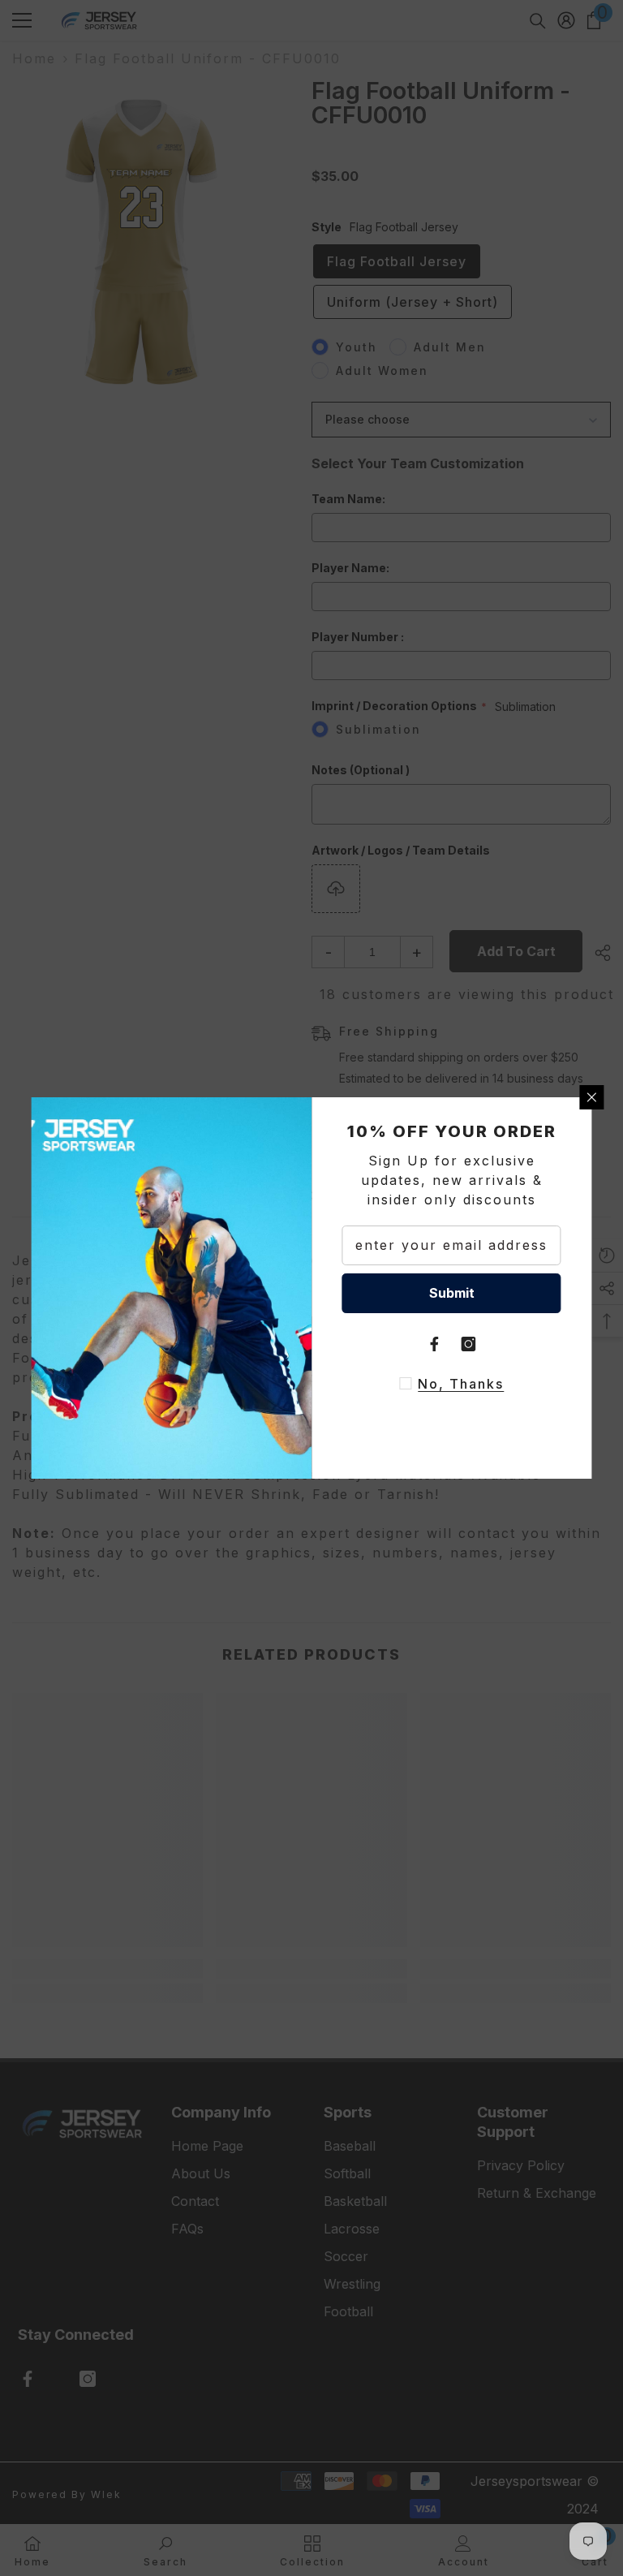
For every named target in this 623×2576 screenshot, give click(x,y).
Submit (452, 1293)
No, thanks (461, 1384)
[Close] (592, 1097)
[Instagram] (469, 1344)
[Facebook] (435, 1344)
